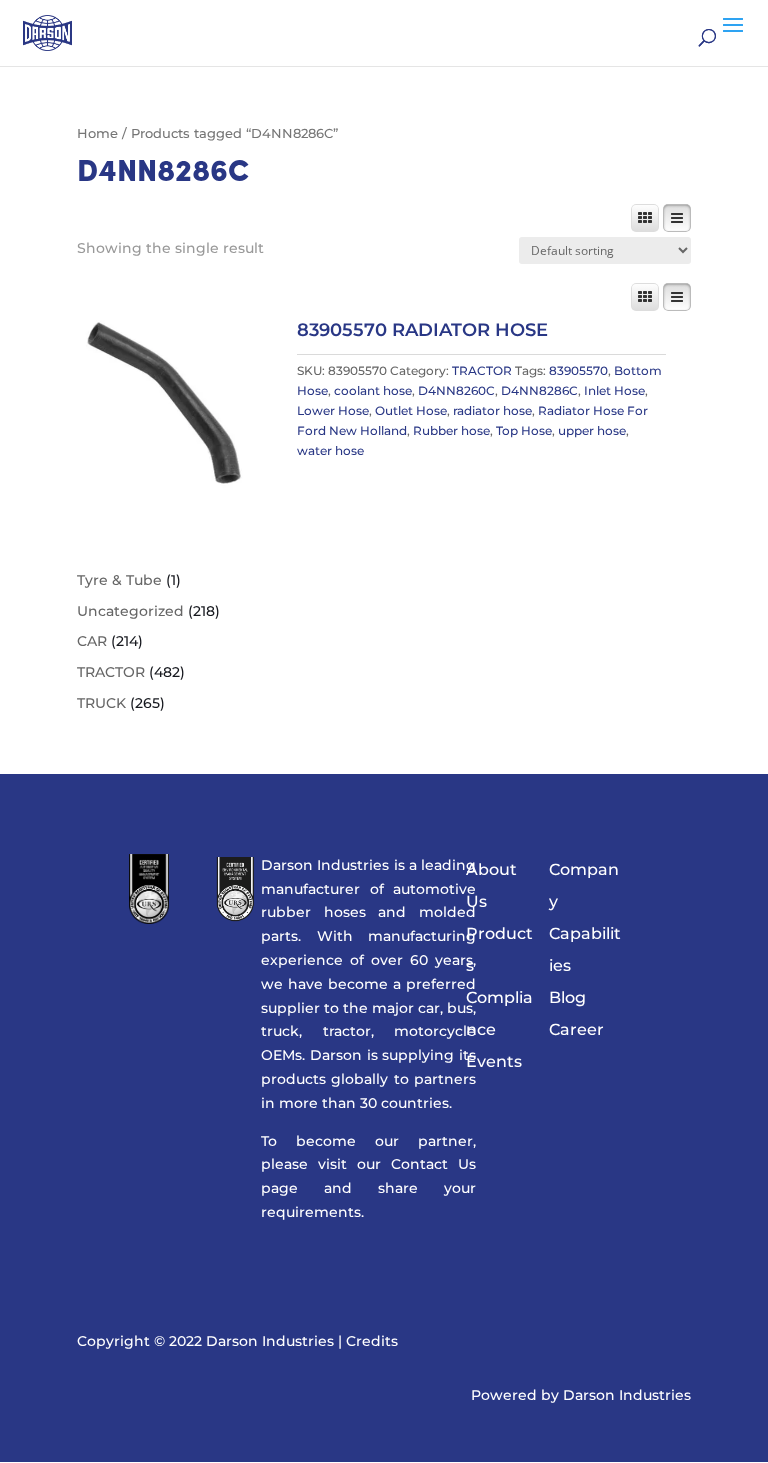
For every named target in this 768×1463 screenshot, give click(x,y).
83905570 (578, 370)
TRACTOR (482, 370)
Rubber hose (451, 430)
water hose (330, 450)
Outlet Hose (411, 410)
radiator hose (492, 410)
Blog (567, 997)
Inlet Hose (614, 390)
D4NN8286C (539, 390)
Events (494, 1061)
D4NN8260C (456, 390)
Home (97, 133)
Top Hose (524, 430)
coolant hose (373, 390)
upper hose (592, 430)
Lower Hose (333, 410)
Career (576, 1029)
